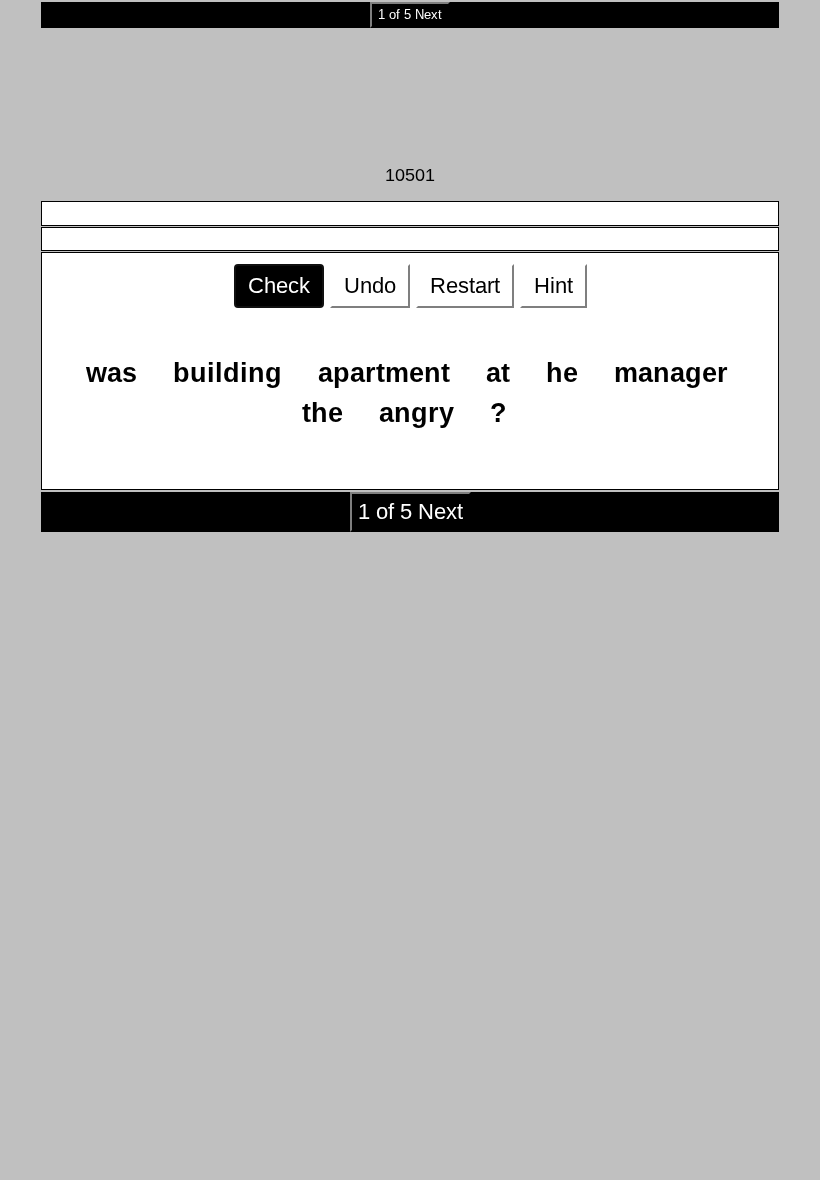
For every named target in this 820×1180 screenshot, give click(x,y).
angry (416, 413)
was (111, 373)
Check (279, 285)
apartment (384, 373)
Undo (370, 285)
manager (671, 373)
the (322, 413)
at (498, 373)
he (562, 373)
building (227, 373)
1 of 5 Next (410, 14)
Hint (553, 285)
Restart (465, 285)
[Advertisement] (410, 95)
